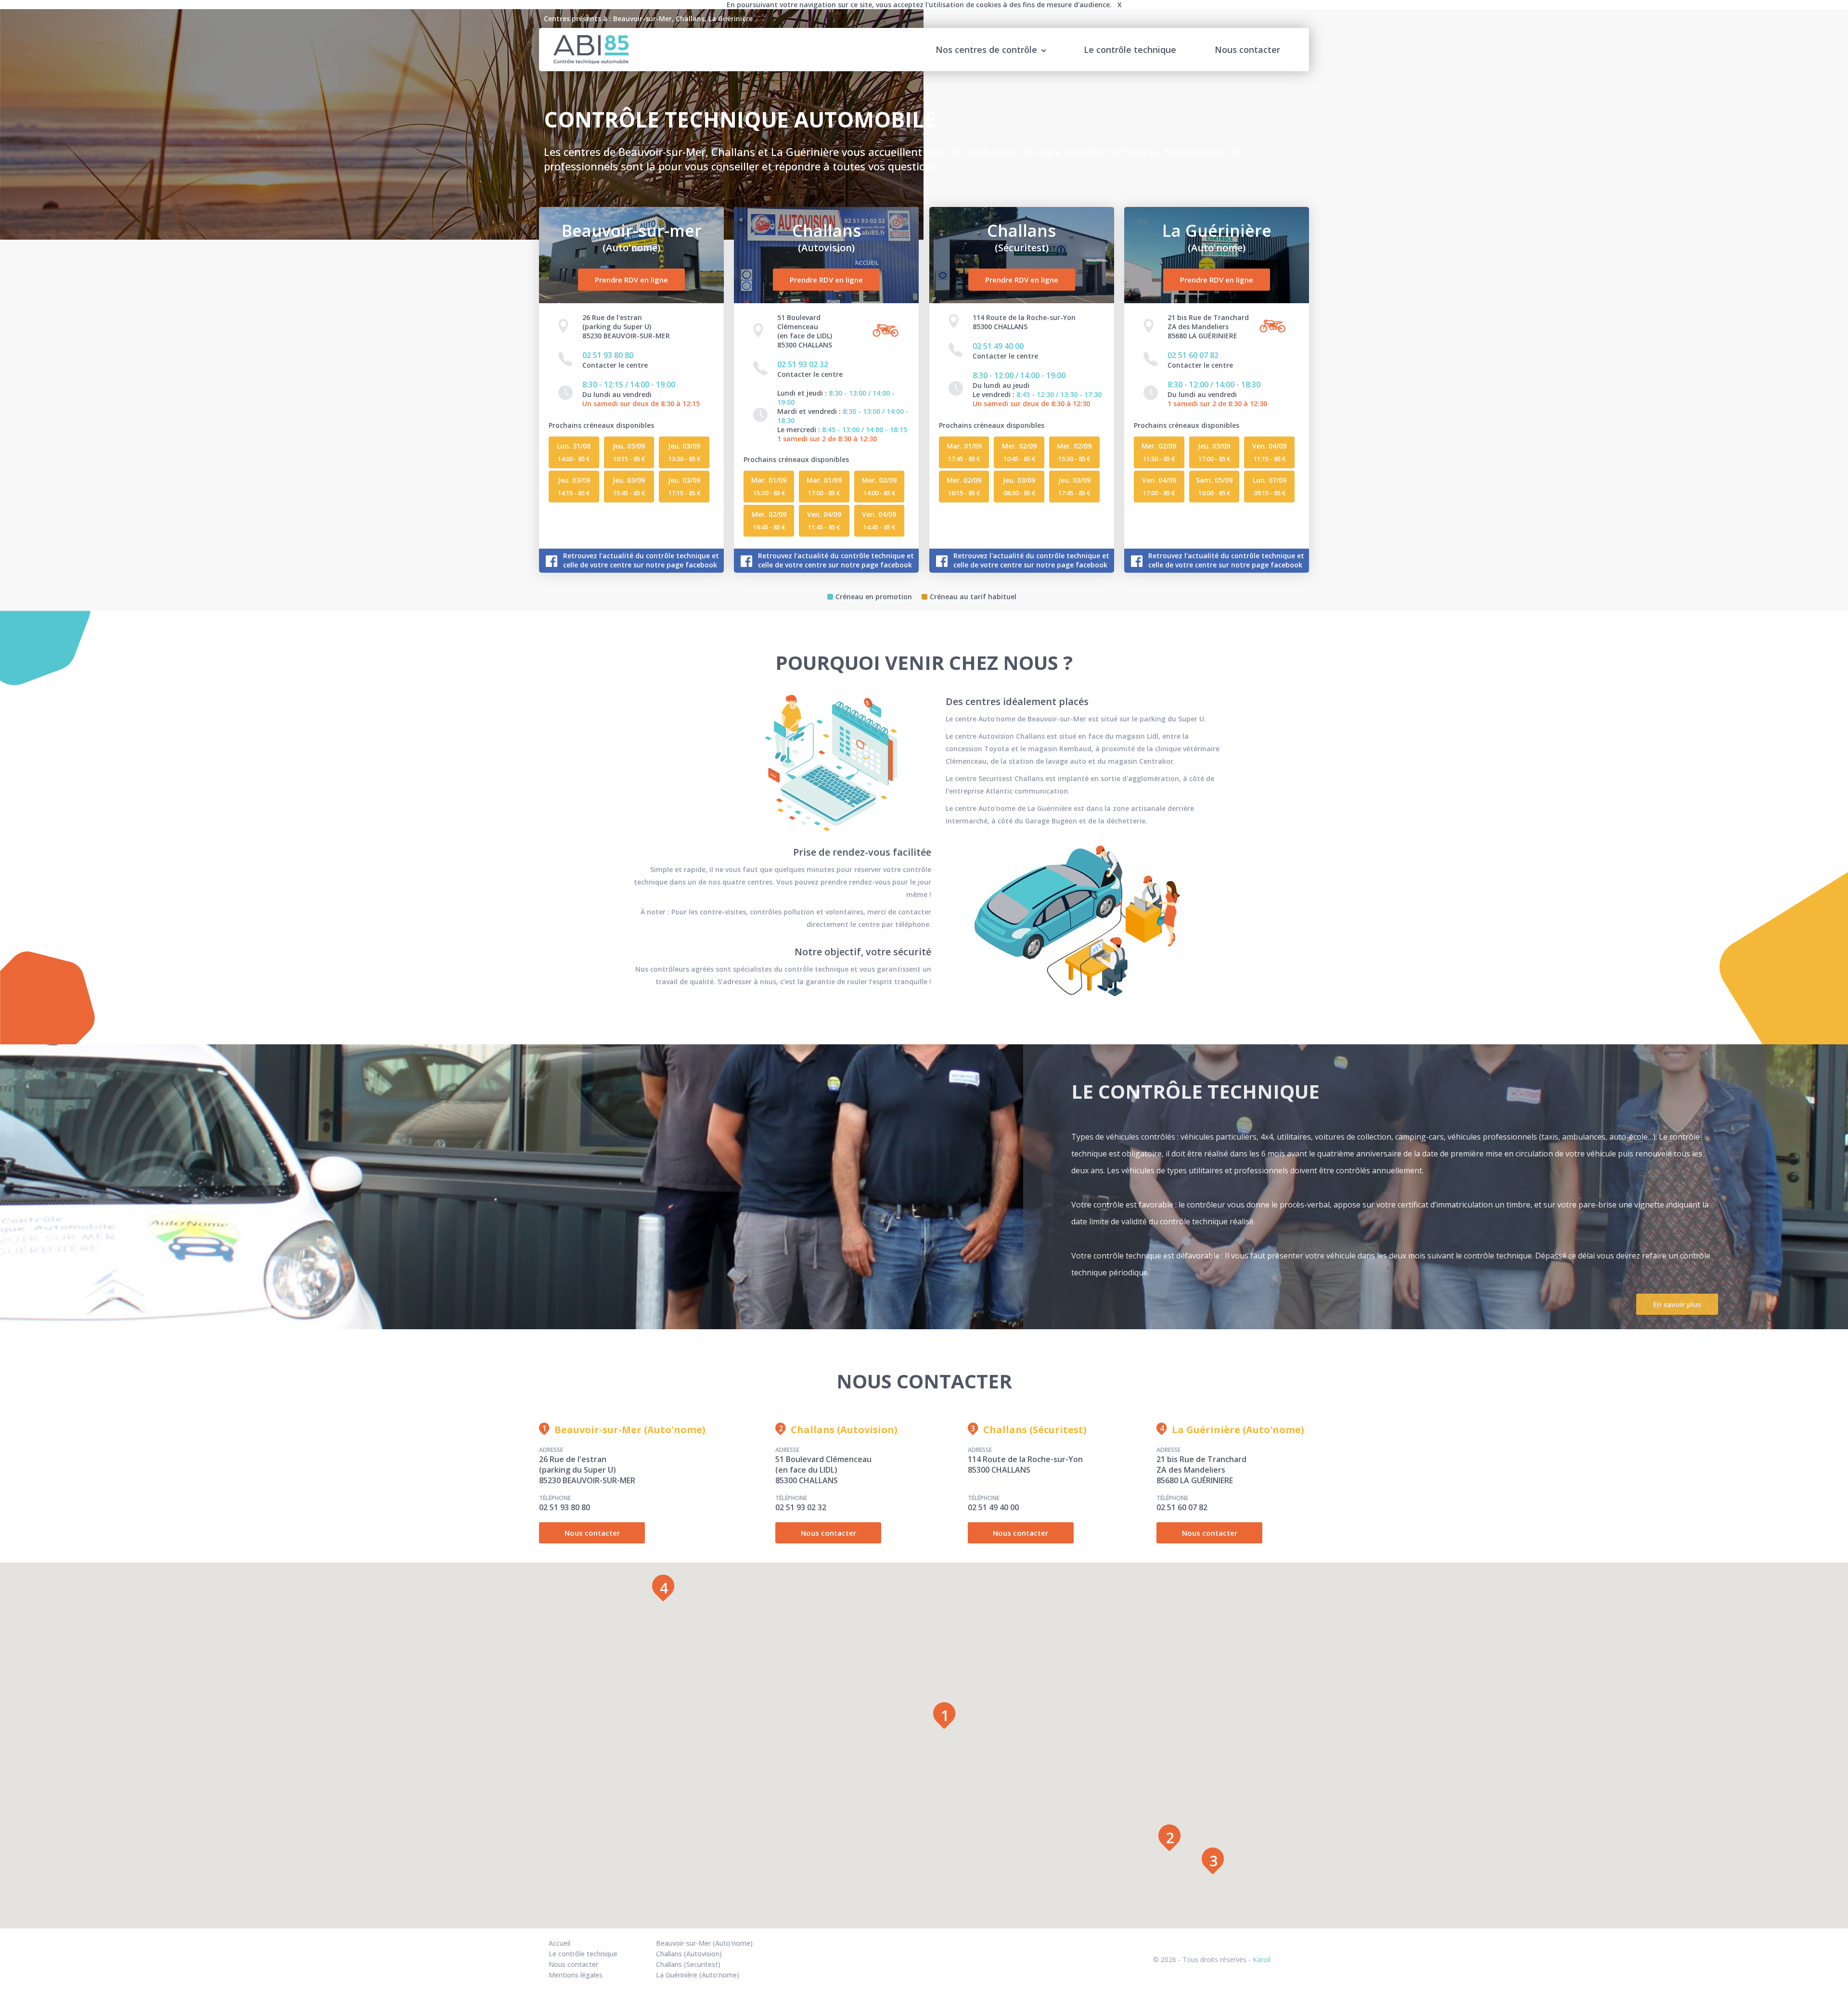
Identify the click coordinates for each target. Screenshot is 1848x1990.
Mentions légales (576, 1975)
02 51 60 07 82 (1193, 355)
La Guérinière (1217, 238)
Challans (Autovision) (844, 1430)
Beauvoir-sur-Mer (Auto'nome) (630, 1430)
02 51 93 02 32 (803, 364)
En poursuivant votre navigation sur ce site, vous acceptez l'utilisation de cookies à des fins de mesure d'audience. (924, 5)
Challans (827, 238)
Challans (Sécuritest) (1035, 1430)
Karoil (1262, 1959)
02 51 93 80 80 (608, 355)
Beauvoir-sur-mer (632, 238)
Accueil (559, 1943)
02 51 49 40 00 (998, 346)
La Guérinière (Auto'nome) (1238, 1430)
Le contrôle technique (1130, 50)
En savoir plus (1677, 1304)
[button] (944, 1715)
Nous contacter (1247, 50)
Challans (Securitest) (688, 1964)
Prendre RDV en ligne (631, 280)
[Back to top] (1801, 1961)
